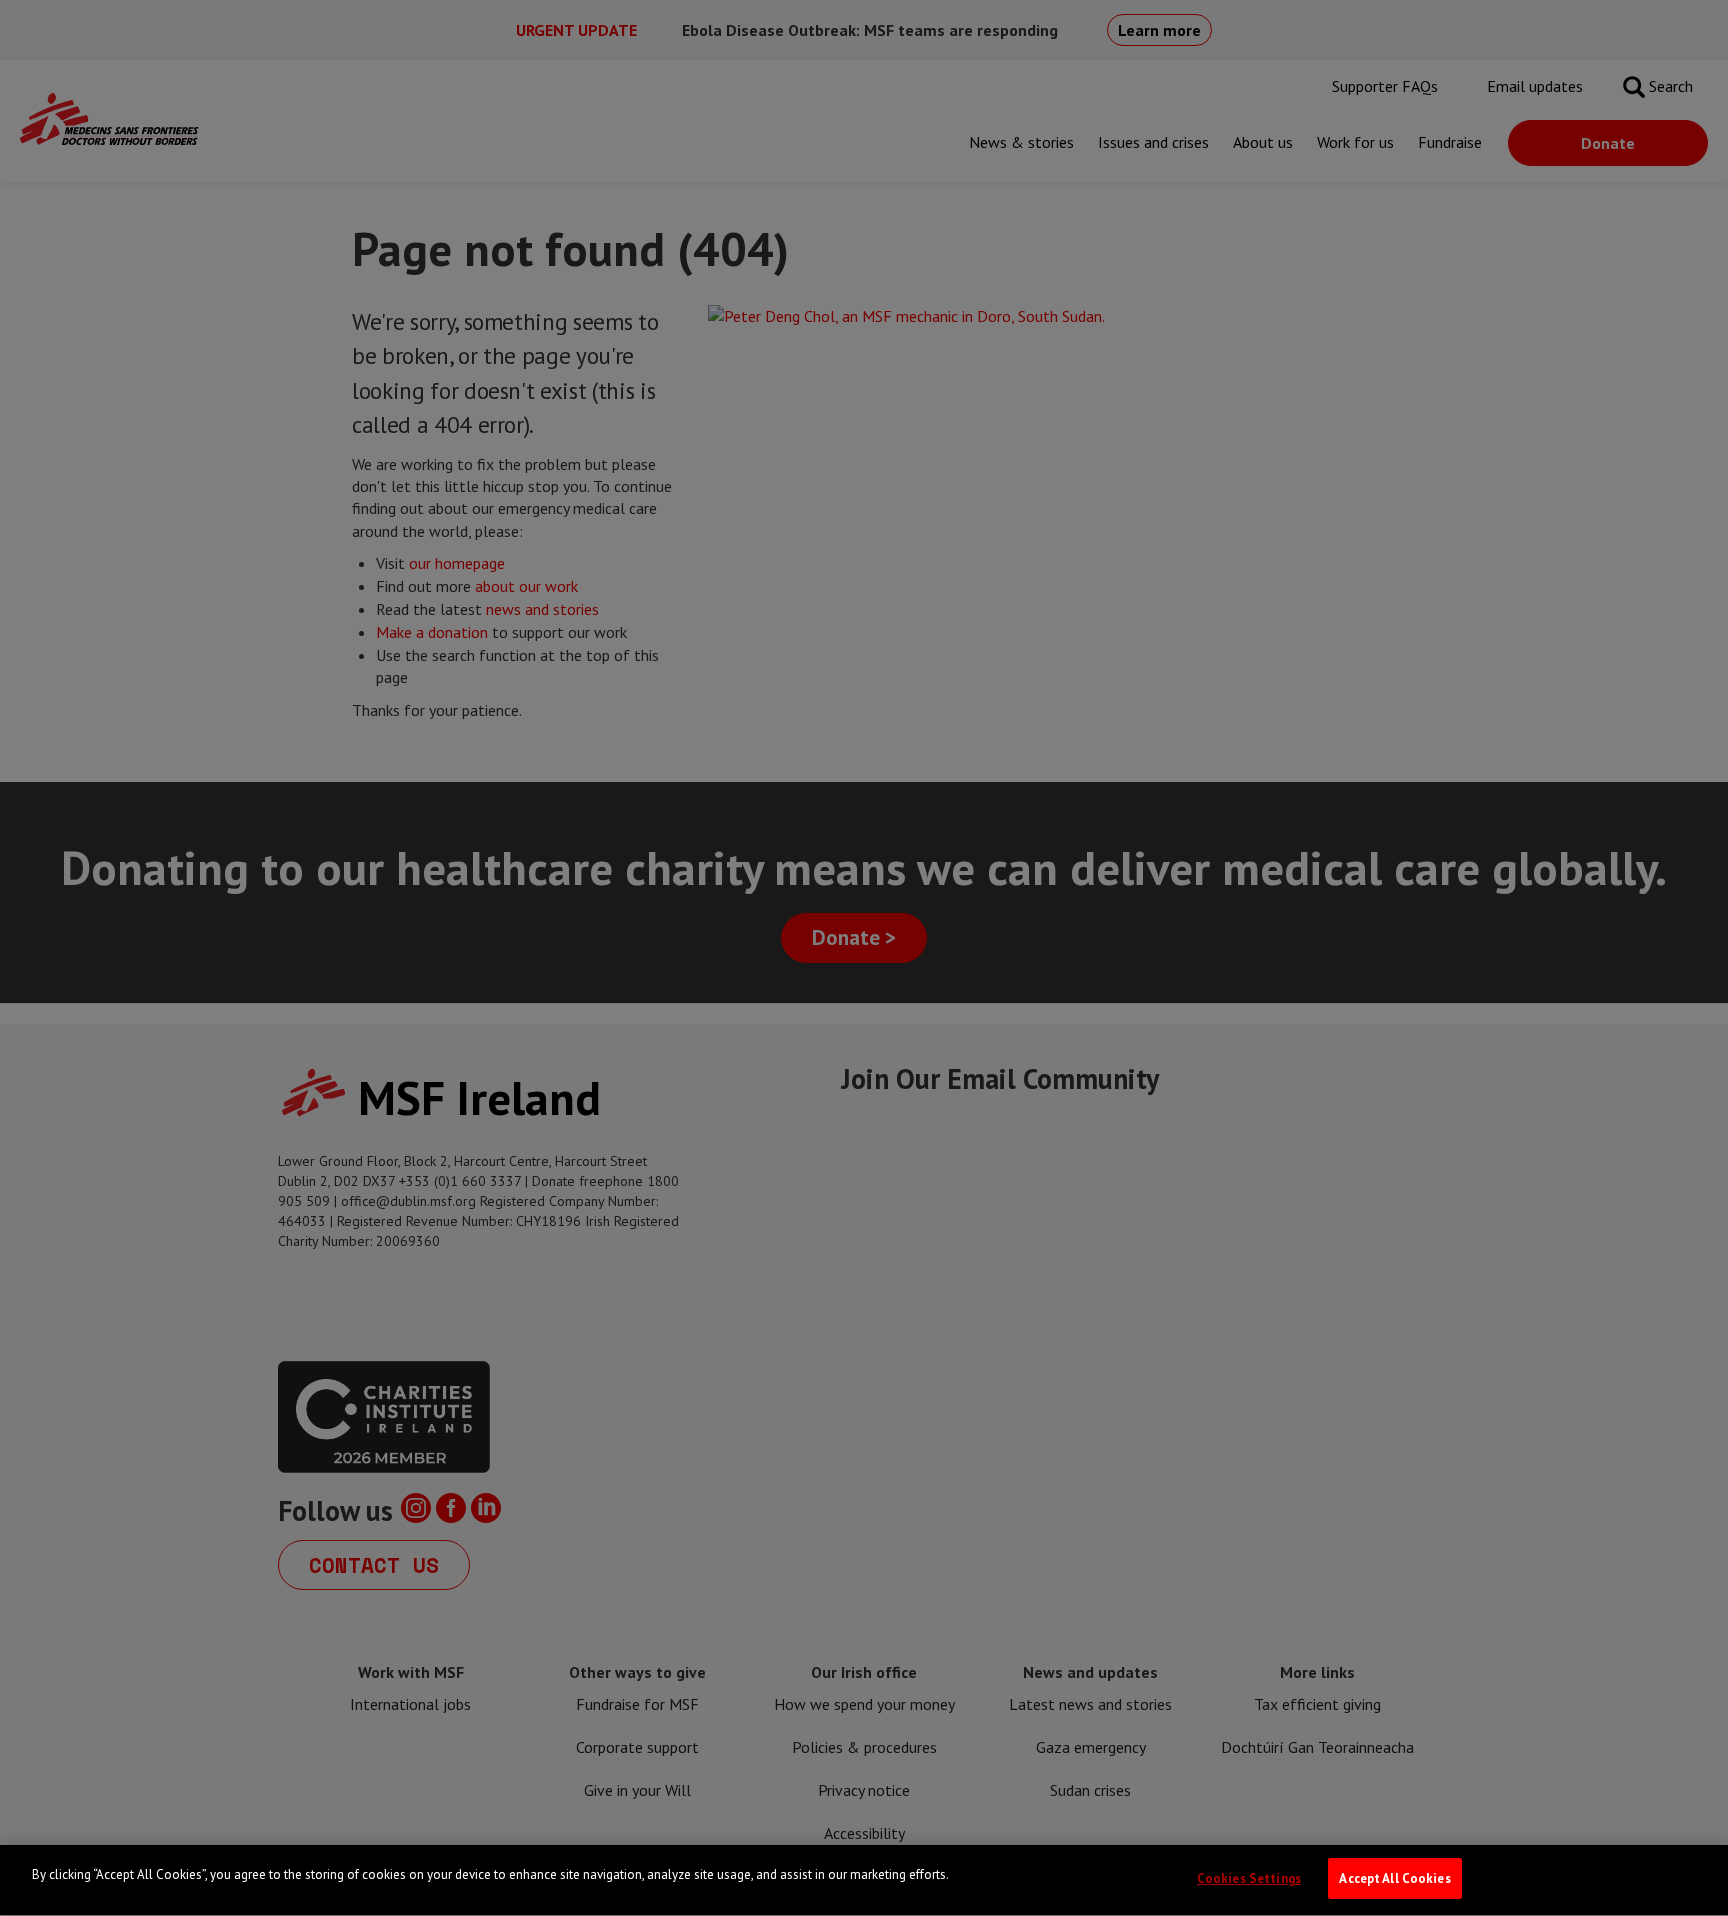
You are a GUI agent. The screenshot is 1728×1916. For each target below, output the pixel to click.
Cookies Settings (1249, 1878)
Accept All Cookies (1394, 1878)
